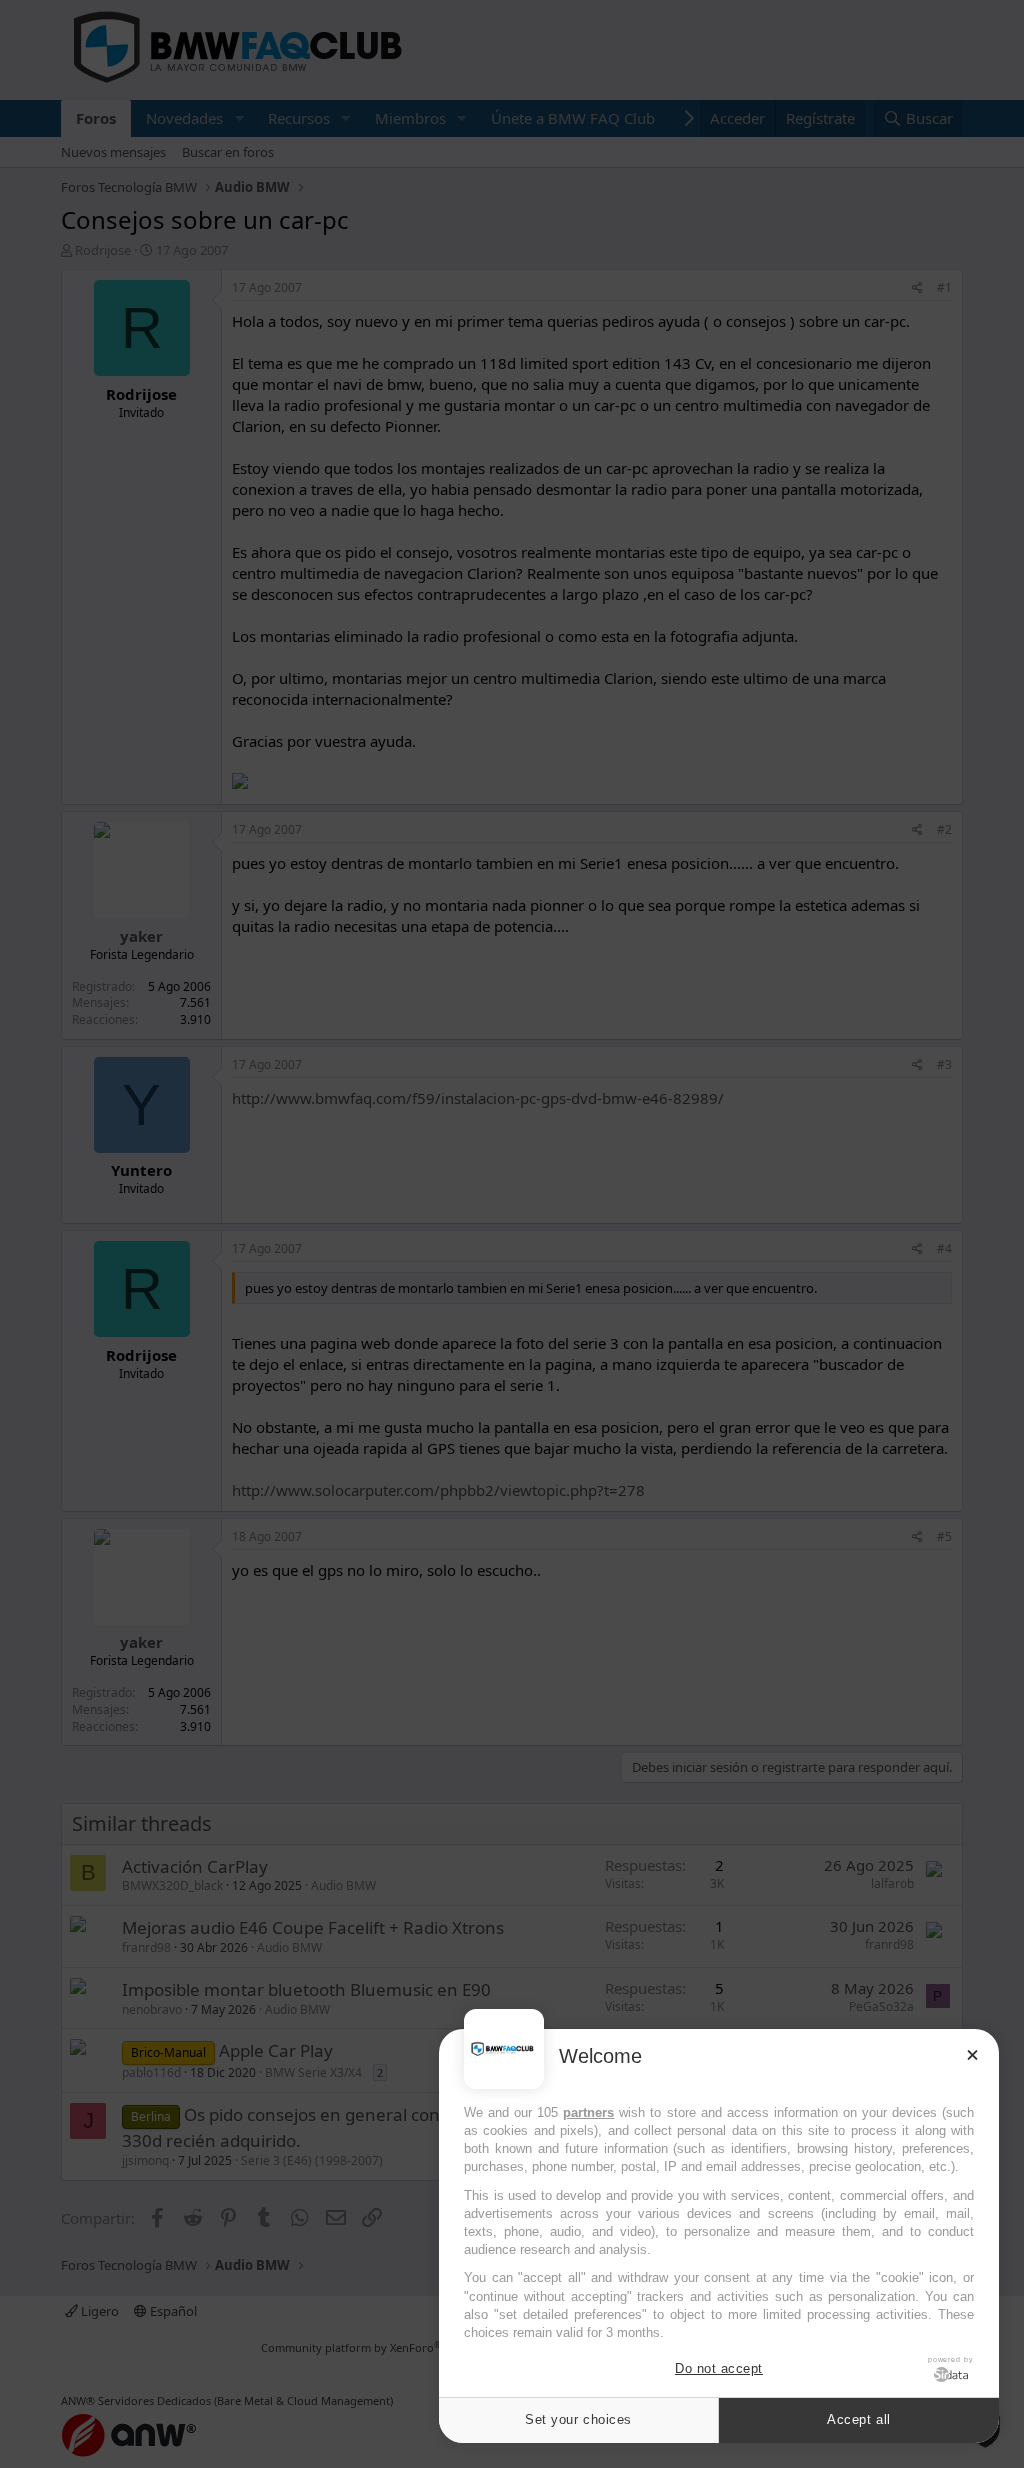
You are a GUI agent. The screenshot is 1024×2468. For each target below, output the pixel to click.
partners (588, 2112)
